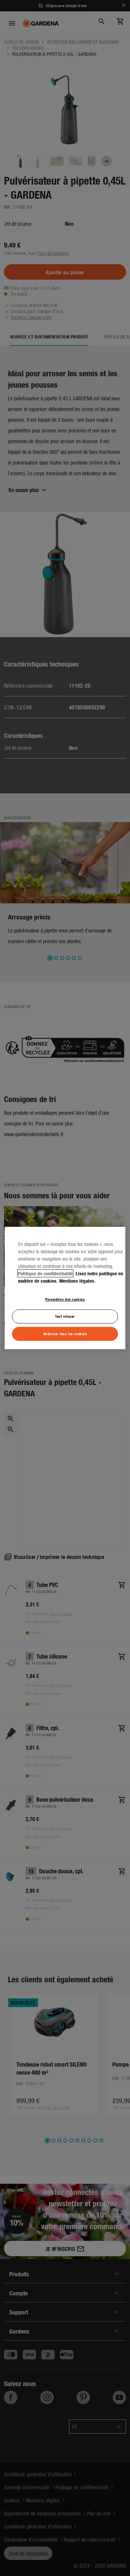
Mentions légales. (77, 1281)
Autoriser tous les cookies (65, 1333)
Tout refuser (65, 1316)
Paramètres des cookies (65, 1299)
